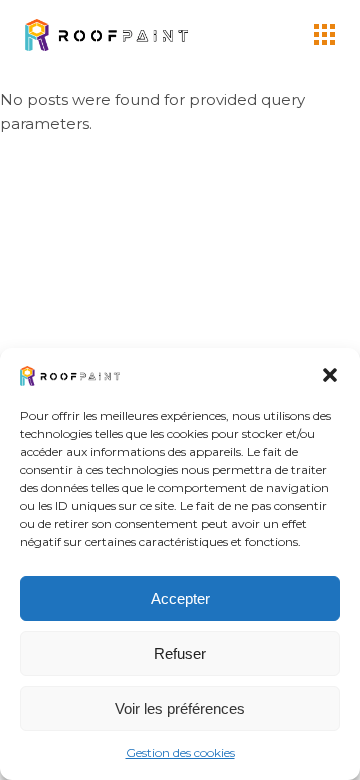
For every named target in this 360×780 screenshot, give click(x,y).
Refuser (180, 653)
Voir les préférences (180, 708)
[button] (330, 375)
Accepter (180, 598)
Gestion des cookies (180, 752)
